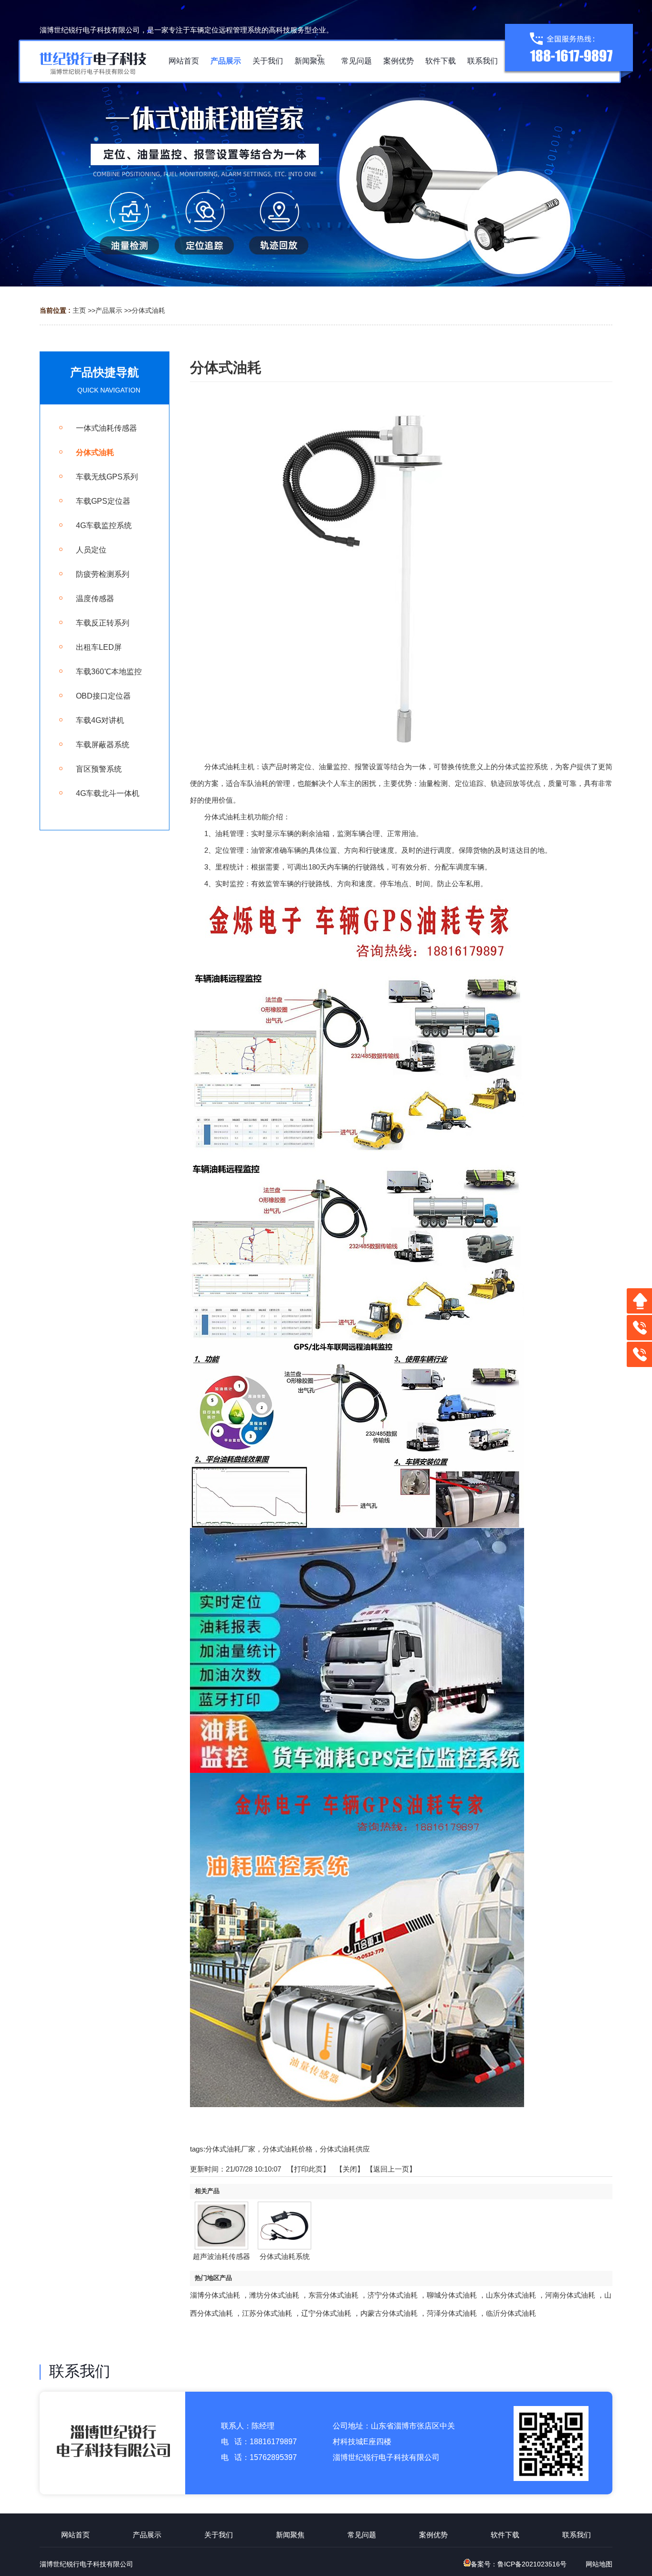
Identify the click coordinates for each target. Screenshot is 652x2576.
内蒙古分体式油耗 (389, 2313)
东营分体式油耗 (333, 2295)
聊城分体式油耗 (452, 2295)
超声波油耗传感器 (221, 2256)
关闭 (350, 2169)
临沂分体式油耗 (511, 2313)
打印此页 (308, 2169)
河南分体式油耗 (570, 2295)
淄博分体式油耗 (215, 2295)
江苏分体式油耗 (267, 2313)
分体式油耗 (148, 310)
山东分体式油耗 (511, 2295)
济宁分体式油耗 (393, 2295)
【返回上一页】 (391, 2169)
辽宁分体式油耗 (326, 2313)
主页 (79, 310)
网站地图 (599, 2564)
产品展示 (109, 310)
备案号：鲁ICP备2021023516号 (519, 2564)
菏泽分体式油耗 (452, 2313)
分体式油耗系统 (285, 2256)
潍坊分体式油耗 (274, 2295)
